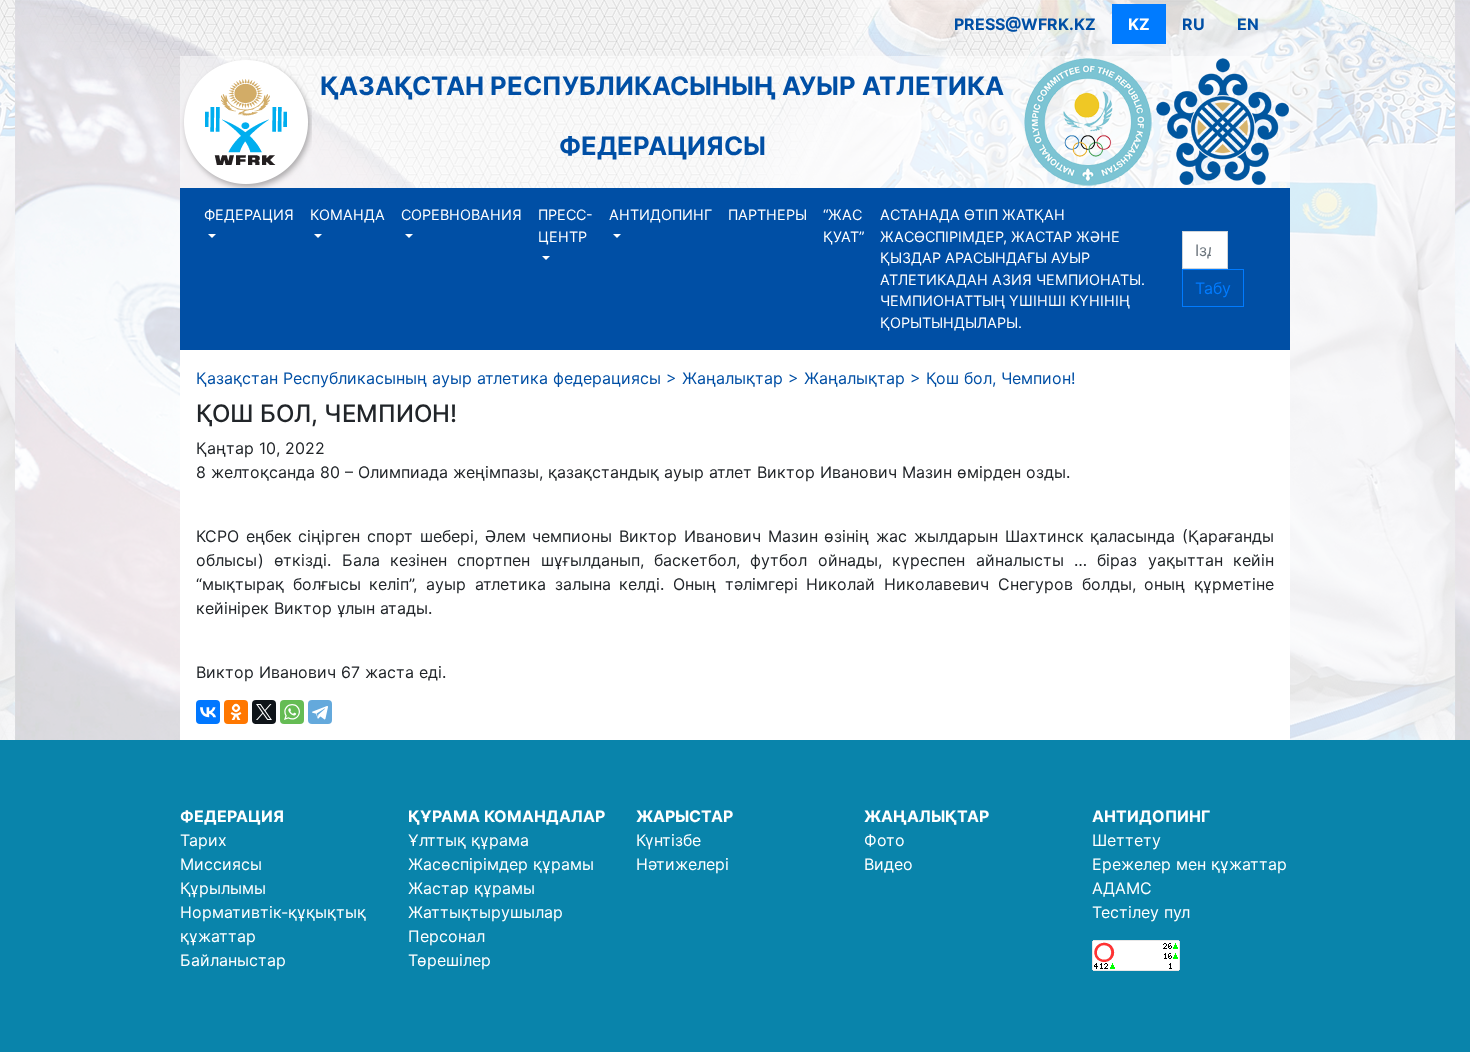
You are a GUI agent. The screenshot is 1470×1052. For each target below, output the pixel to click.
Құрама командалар (506, 816)
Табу (1213, 288)
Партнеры (767, 214)
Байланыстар (233, 960)
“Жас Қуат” (843, 225)
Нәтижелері (682, 864)
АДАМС (1122, 888)
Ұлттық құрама (468, 840)
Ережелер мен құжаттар (1189, 864)
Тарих (203, 840)
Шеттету (1126, 840)
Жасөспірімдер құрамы (501, 864)
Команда (347, 214)
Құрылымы (223, 888)
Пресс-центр (565, 225)
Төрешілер (449, 960)
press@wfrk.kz (1025, 24)
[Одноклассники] (236, 712)
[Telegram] (320, 712)
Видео (888, 864)
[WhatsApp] (292, 712)
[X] (264, 712)
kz (1139, 24)
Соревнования (461, 214)
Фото (884, 840)
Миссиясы (221, 864)
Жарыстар (684, 816)
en (1248, 24)
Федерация (249, 214)
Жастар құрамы (471, 888)
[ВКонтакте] (208, 712)
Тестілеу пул (1141, 912)
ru (1193, 24)
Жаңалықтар (926, 816)
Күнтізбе (668, 840)
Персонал (446, 936)
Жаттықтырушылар (485, 912)
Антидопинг (660, 214)
